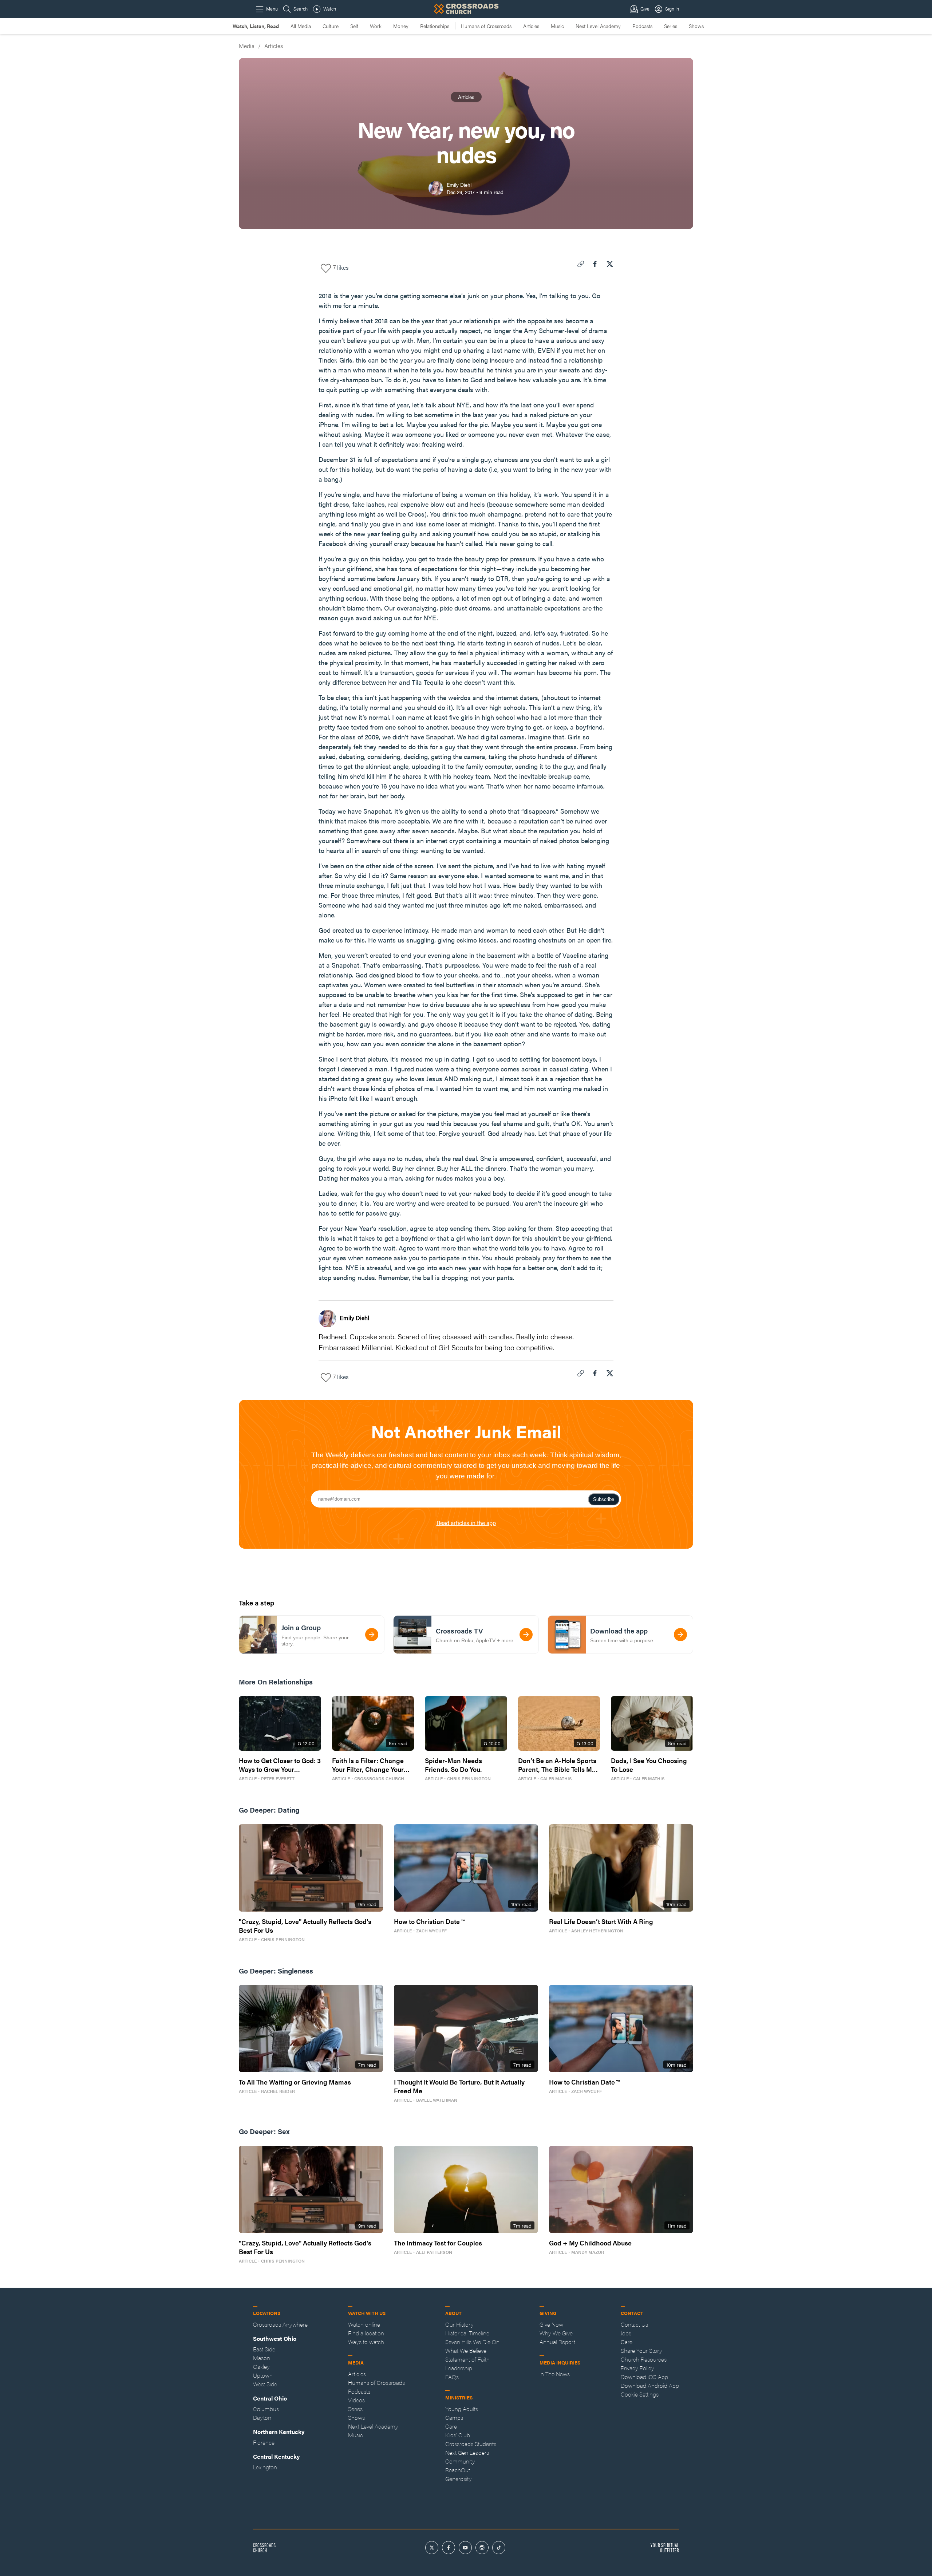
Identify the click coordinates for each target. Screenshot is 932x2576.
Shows (696, 26)
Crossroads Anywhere (280, 2324)
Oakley (261, 2366)
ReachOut (458, 2470)
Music (557, 26)
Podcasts (642, 26)
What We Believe (466, 2350)
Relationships (435, 26)
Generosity (459, 2479)
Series (671, 26)
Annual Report (557, 2342)
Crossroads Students (471, 2444)
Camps (454, 2417)
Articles (531, 26)
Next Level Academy (598, 26)
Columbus (266, 2409)
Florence (264, 2442)
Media (247, 46)
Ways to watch (366, 2342)
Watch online (364, 2324)
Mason (262, 2358)
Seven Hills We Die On (472, 2342)
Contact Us (634, 2324)
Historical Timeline (467, 2333)
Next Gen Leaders (467, 2452)
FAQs (452, 2377)
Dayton (262, 2417)
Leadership (459, 2368)
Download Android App (650, 2385)
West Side (265, 2384)
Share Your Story (641, 2350)
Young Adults (462, 2409)
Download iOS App (644, 2377)
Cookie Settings (640, 2394)
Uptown (263, 2375)
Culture (331, 26)
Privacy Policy (637, 2368)
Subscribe (604, 1499)
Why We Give (556, 2333)
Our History (459, 2324)
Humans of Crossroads (486, 26)
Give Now (551, 2324)
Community (460, 2461)
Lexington (265, 2467)
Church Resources (644, 2359)
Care (451, 2426)
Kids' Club (458, 2435)
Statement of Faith (467, 2359)
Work (376, 26)
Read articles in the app (466, 1523)
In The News (555, 2374)
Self (354, 26)
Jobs (626, 2333)
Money (401, 26)
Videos (356, 2400)
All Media (301, 26)
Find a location (366, 2333)
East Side (264, 2349)
